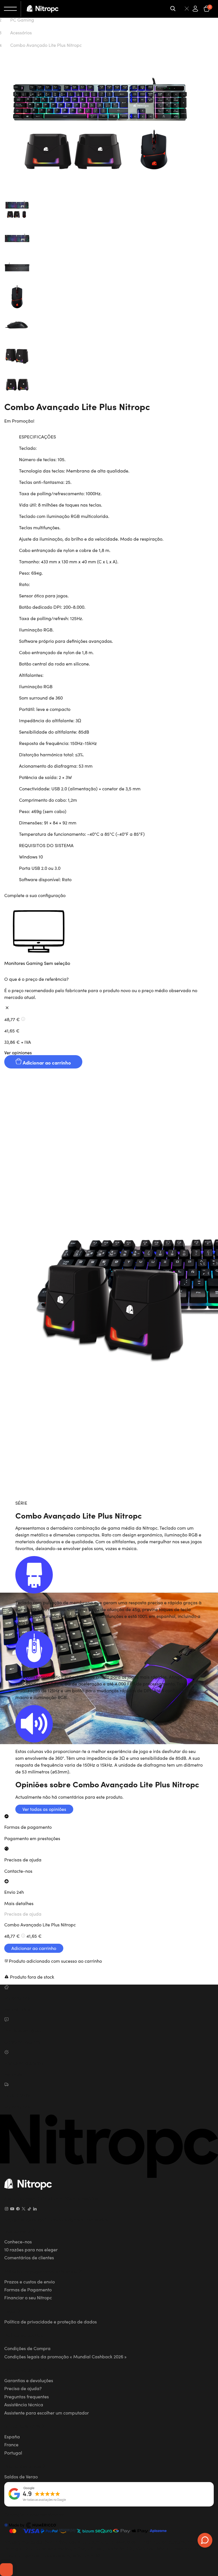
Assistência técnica (24, 2404)
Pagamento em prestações (32, 1838)
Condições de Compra (27, 2348)
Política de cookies (23, 2335)
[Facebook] (18, 2209)
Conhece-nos (18, 2241)
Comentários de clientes (29, 2257)
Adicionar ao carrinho (46, 1062)
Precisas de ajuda (23, 1914)
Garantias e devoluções (29, 2380)
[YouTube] (12, 2209)
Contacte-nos (18, 1871)
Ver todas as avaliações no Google (44, 2500)
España (12, 2436)
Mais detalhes (19, 1903)
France (11, 2444)
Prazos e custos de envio (30, 2281)
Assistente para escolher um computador (47, 2413)
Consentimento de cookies (6, 2570)
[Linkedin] (35, 2209)
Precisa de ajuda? (23, 2388)
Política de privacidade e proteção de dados (51, 2321)
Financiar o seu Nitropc (28, 2297)
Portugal (13, 2453)
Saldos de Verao (21, 2476)
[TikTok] (29, 2209)
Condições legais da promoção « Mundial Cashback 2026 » (65, 2356)
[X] (24, 2209)
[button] (109, 937)
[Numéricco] (30, 2526)
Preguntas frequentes (27, 2396)
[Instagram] (7, 2209)
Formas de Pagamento (28, 2289)
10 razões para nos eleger (31, 2249)
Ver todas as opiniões (44, 1809)
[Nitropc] (43, 9)
